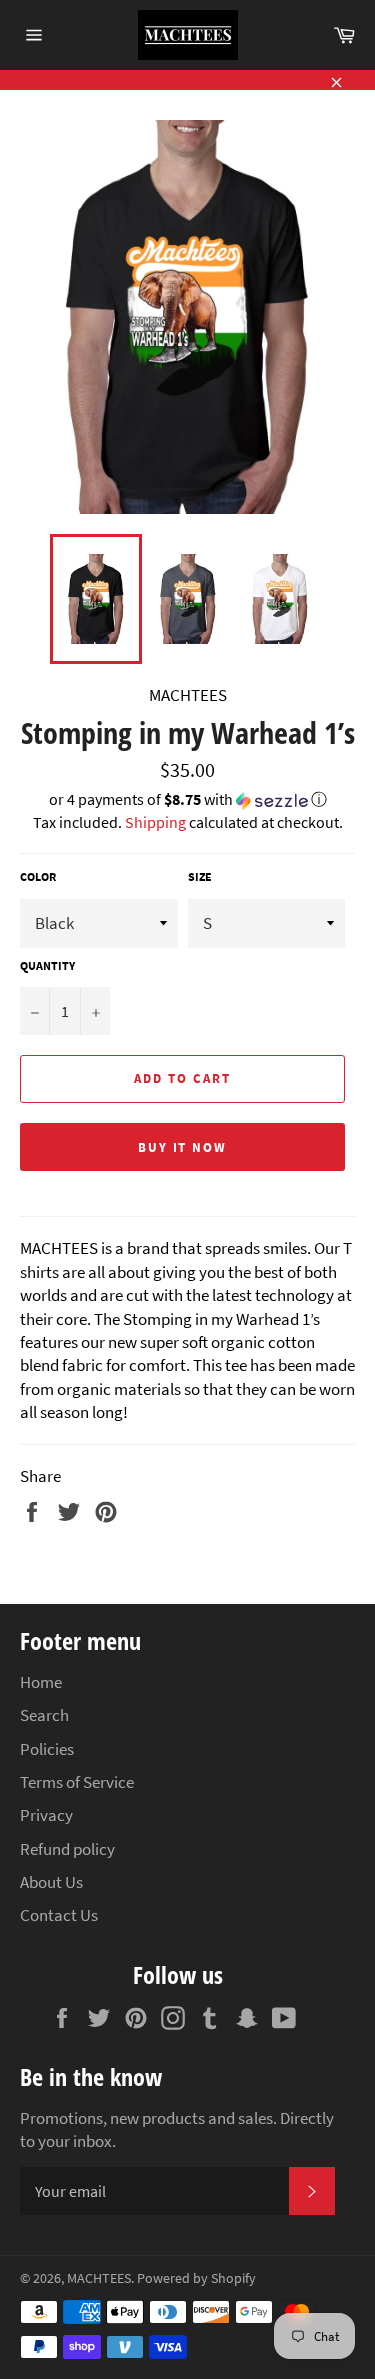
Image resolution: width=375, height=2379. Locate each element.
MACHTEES (99, 2278)
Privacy (46, 1815)
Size (200, 876)
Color (38, 876)
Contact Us (59, 1915)
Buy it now (183, 1147)
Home (41, 1682)
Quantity (47, 965)
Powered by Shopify (196, 2278)
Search (44, 1715)
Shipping (155, 822)
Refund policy (67, 1849)
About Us (51, 1882)
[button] (187, 800)
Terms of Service (77, 1782)
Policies (47, 1749)
